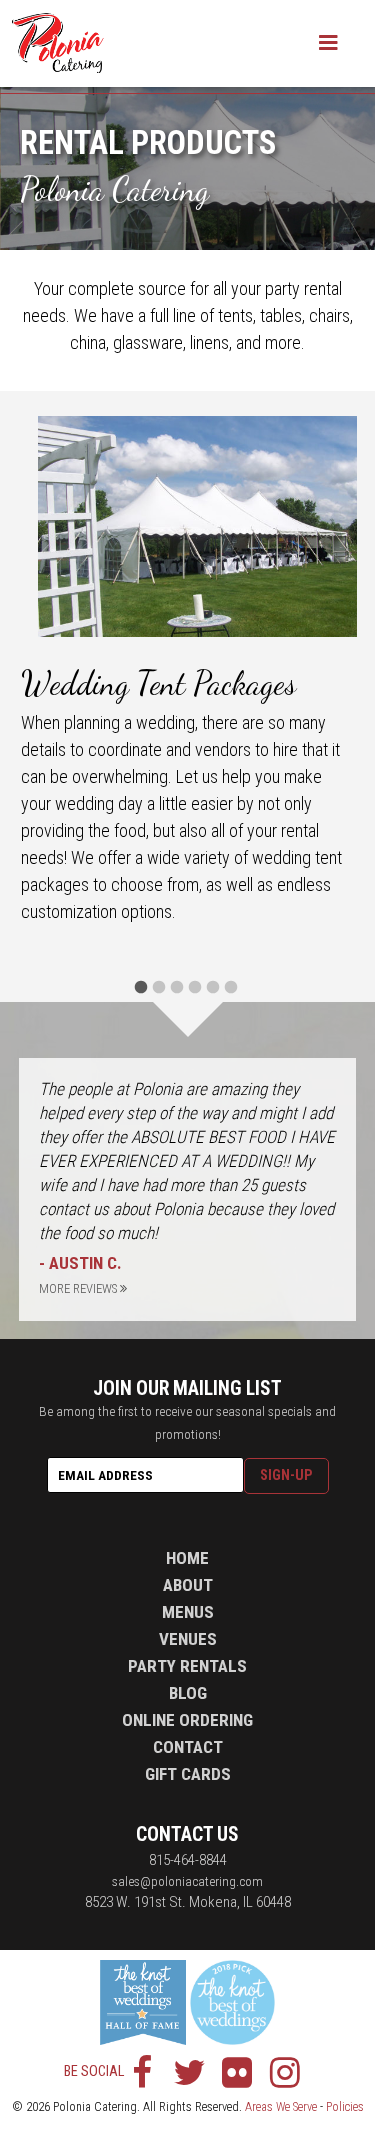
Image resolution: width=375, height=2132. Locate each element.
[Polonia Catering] (58, 43)
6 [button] (233, 987)
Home (187, 1558)
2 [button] (161, 987)
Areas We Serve (281, 2107)
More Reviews (79, 1288)
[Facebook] (141, 2072)
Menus (188, 1612)
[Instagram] (284, 2072)
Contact (188, 1747)
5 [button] (215, 987)
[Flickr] (237, 2072)
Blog (188, 1693)
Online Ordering (187, 1720)
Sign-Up (286, 1475)
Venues (188, 1639)
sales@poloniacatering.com (187, 1881)
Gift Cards (188, 1774)
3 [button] (179, 987)
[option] (188, 672)
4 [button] (197, 987)
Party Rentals (187, 1666)
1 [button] (143, 987)
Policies (345, 2107)
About (188, 1585)
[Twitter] (189, 2072)
